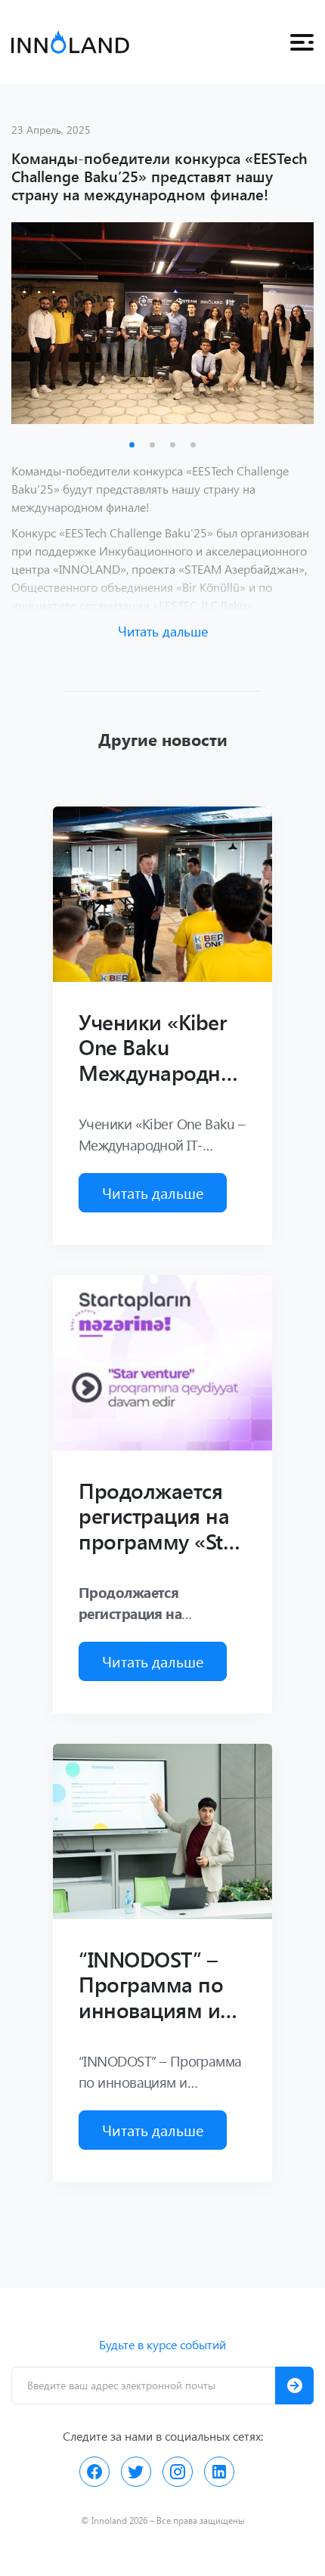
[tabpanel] (162, 323)
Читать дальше (163, 631)
